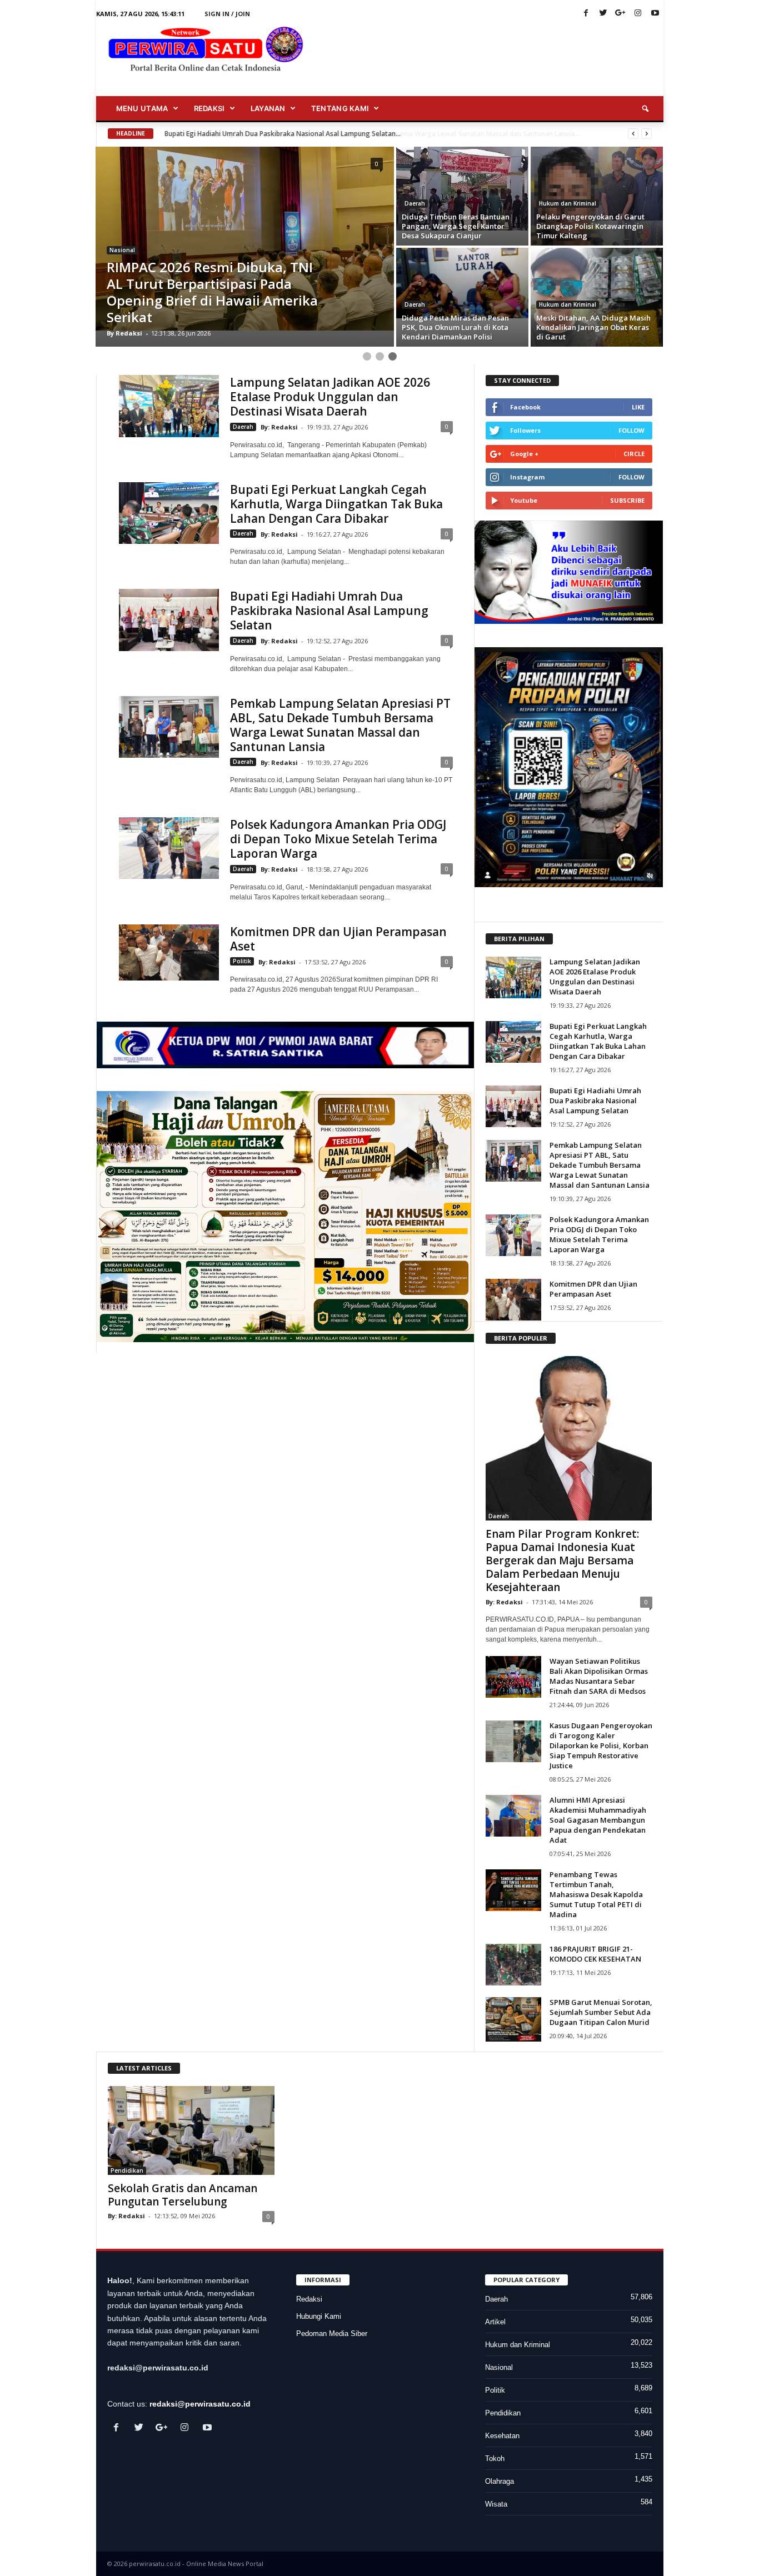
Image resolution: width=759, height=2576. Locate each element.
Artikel (495, 2322)
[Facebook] (586, 14)
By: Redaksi (279, 427)
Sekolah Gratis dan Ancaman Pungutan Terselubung (183, 2195)
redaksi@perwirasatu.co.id (200, 2404)
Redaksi (309, 2299)
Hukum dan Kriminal (568, 203)
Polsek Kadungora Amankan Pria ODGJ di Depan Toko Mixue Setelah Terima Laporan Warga (338, 839)
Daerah (415, 203)
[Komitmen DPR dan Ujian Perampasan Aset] (169, 952)
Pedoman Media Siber (332, 2334)
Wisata (496, 2504)
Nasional (122, 250)
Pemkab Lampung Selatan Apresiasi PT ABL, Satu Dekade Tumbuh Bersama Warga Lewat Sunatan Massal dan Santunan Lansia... (367, 134)
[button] (647, 109)
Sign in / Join (227, 14)
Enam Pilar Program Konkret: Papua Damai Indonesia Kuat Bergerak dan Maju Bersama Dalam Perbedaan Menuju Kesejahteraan (562, 1560)
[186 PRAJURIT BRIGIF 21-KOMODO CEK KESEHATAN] (513, 1965)
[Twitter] (603, 14)
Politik (242, 961)
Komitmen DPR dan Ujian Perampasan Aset (338, 939)
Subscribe (627, 500)
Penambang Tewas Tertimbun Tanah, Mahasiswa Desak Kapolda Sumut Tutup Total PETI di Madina (596, 1894)
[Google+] (621, 14)
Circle (634, 454)
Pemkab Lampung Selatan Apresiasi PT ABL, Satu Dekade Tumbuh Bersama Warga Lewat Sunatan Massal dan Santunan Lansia (340, 725)
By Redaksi (124, 333)
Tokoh (495, 2459)
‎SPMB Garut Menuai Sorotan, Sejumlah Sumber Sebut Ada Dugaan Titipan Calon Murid (601, 2012)
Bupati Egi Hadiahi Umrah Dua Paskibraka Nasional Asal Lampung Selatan (329, 611)
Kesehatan (502, 2436)
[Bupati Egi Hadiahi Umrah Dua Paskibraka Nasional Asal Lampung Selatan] (169, 620)
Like (638, 407)
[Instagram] (638, 14)
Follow (631, 430)
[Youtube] (655, 14)
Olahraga (500, 2481)
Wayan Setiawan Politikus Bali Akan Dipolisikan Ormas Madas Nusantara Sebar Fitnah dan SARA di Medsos (599, 1676)
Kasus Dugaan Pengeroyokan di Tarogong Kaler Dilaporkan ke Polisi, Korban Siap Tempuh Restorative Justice (601, 1745)
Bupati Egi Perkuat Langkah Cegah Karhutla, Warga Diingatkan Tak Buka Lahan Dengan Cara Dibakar (336, 504)
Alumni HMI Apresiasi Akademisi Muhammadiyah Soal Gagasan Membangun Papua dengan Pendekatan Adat (598, 1820)
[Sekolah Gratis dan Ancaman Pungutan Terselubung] (191, 2130)
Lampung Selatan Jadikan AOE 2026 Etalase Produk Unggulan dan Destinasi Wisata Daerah (330, 397)
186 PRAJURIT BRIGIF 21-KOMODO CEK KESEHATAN (595, 1954)
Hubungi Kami (319, 2316)
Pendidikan (127, 2170)
